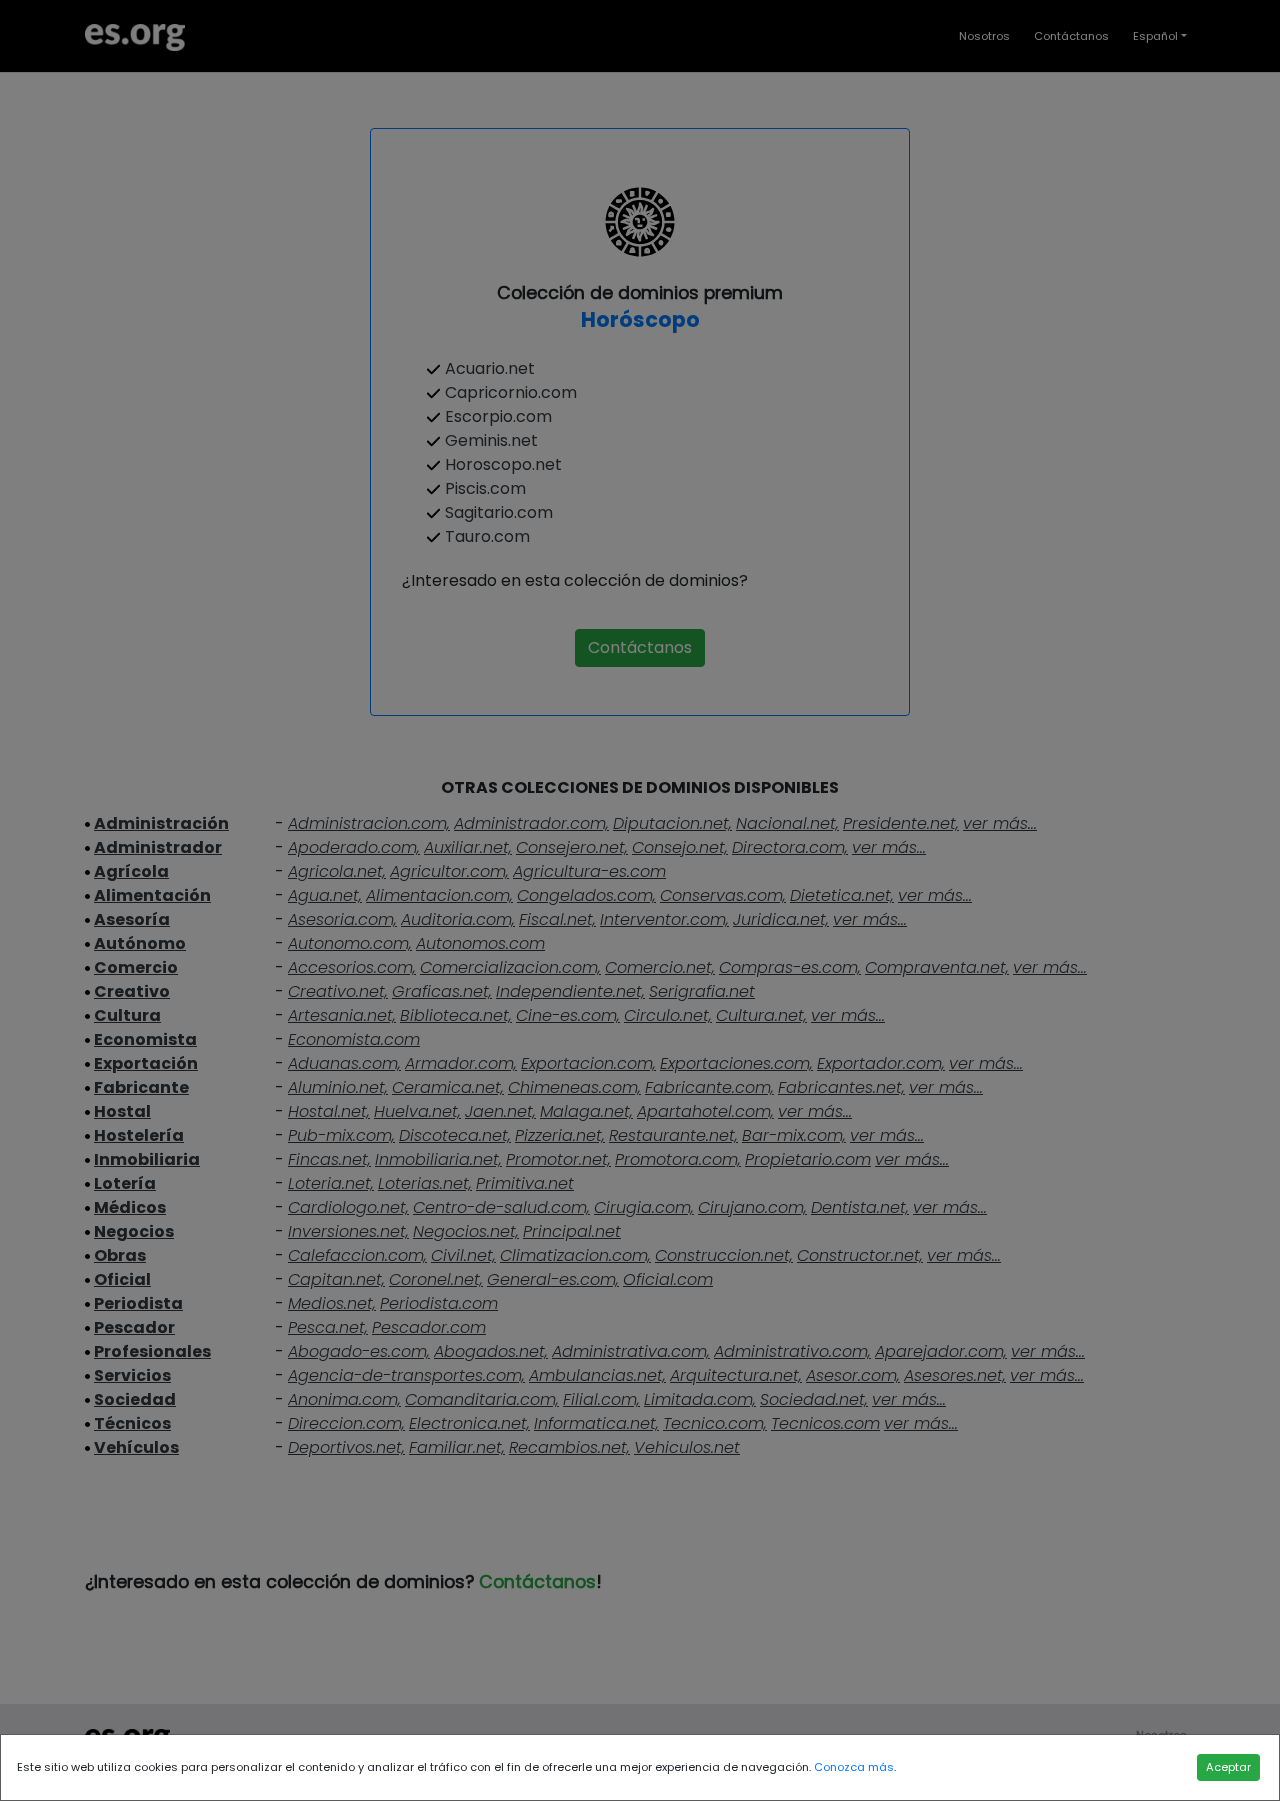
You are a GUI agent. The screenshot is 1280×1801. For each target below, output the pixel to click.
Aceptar (1228, 1767)
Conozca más (854, 1767)
